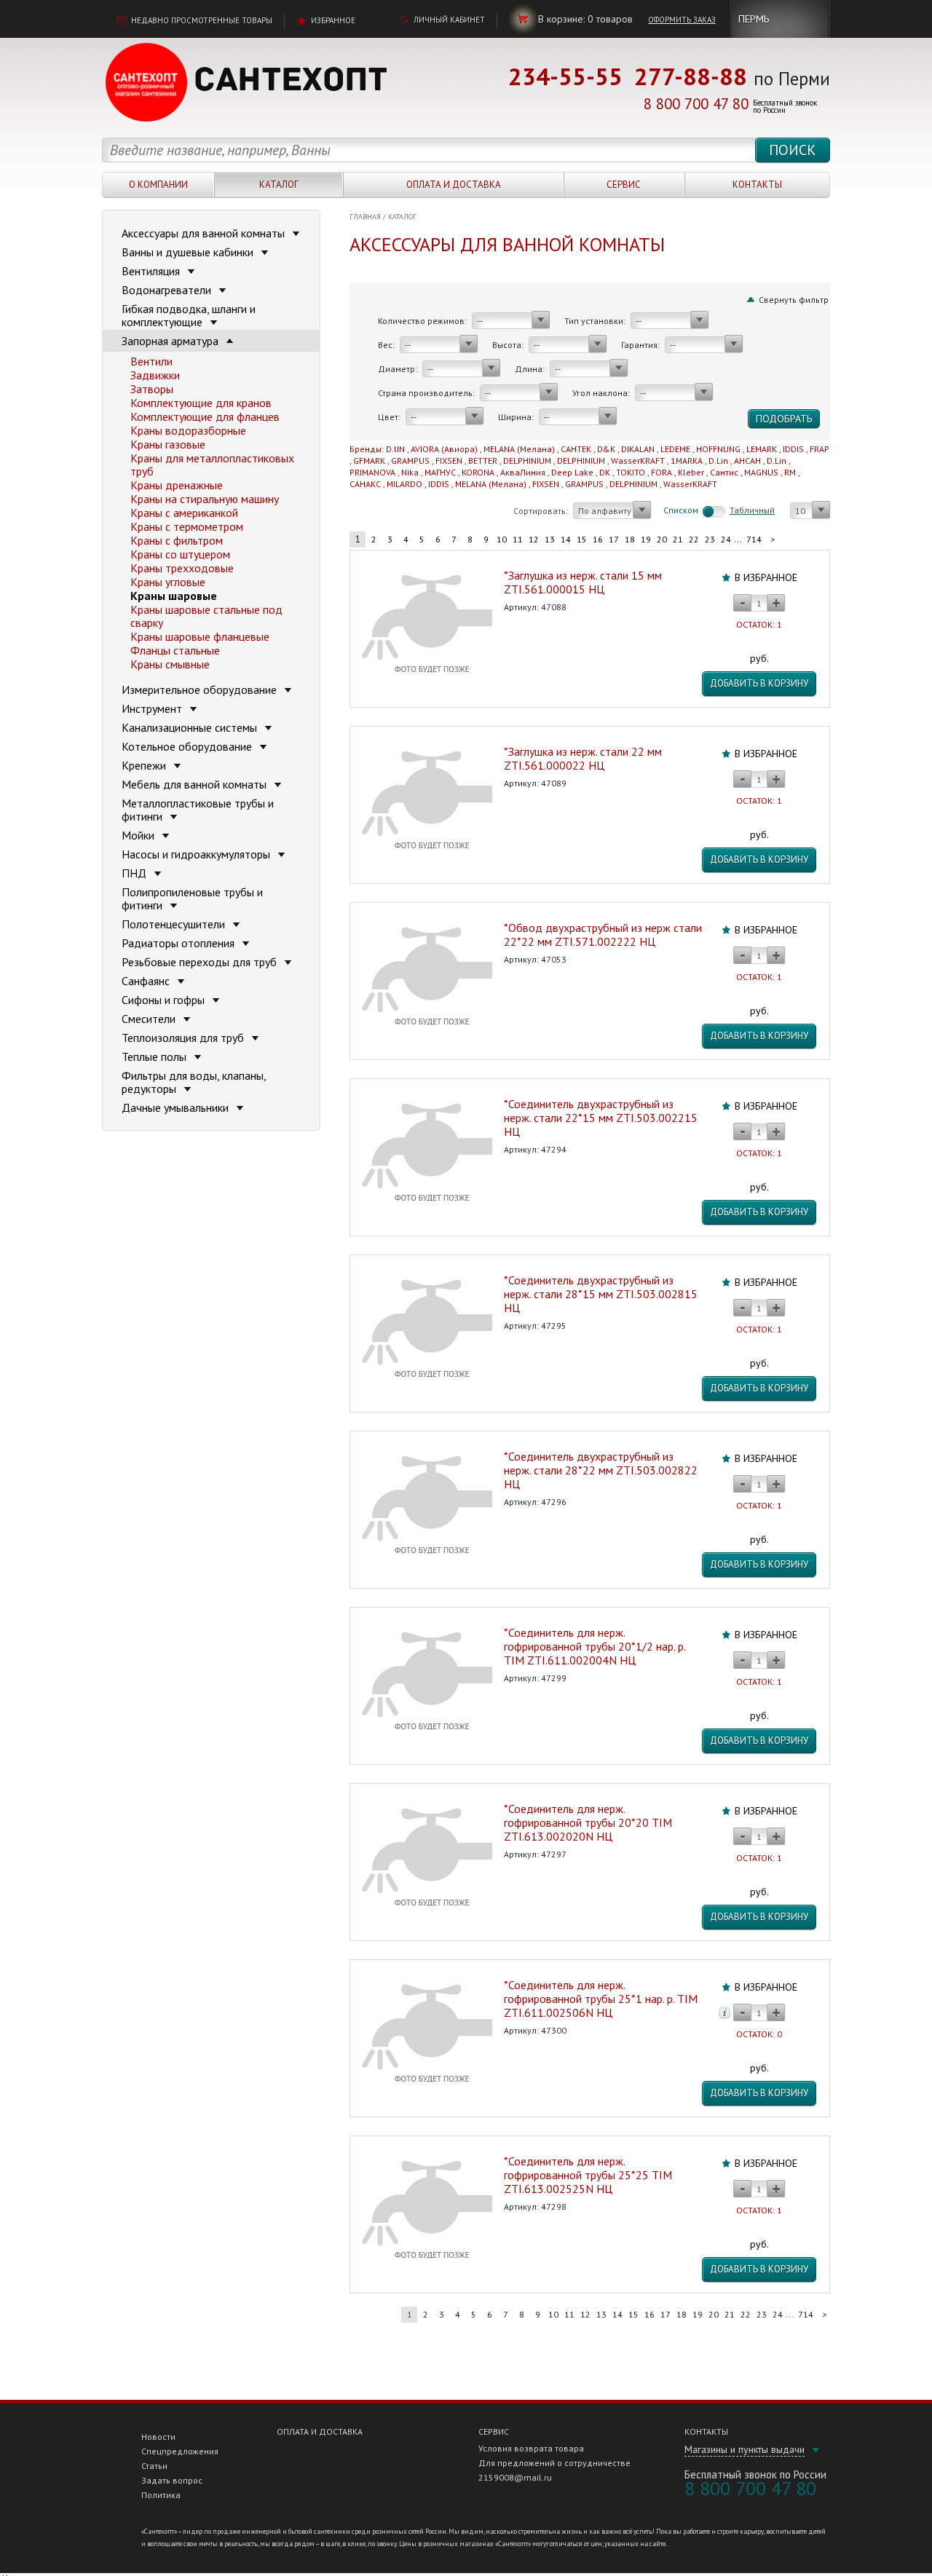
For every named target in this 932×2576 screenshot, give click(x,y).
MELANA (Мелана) (519, 449)
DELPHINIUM (527, 461)
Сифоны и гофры (165, 1000)
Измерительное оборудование (201, 690)
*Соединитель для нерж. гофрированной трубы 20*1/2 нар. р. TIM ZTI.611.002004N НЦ (595, 1646)
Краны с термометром (187, 526)
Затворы (152, 389)
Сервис (624, 185)
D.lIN (395, 449)
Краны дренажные (177, 485)
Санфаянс (147, 981)
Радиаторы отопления (179, 943)
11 (518, 539)
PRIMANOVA (372, 472)
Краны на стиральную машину (205, 499)
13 (550, 539)
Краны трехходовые (182, 568)
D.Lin (718, 461)
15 (582, 539)
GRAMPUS (410, 461)
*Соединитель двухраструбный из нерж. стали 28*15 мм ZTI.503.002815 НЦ (601, 1294)
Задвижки (155, 375)
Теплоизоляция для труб (184, 1038)
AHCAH (747, 461)
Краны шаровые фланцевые (200, 636)
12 (534, 539)
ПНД (135, 873)
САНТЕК (576, 449)
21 (678, 539)
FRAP (820, 449)
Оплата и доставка (454, 185)
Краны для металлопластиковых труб (212, 465)
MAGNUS (761, 472)
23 (710, 539)
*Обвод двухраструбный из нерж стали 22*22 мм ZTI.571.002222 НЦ (603, 935)
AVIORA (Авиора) (444, 449)
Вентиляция (152, 271)
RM (790, 472)
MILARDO (404, 484)
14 (566, 539)
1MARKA (687, 461)
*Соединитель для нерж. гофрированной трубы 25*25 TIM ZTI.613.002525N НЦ (588, 2175)
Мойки (139, 835)
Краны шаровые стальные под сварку (206, 616)
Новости (158, 2437)
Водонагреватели (168, 290)
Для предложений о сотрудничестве (554, 2463)
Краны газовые (168, 444)
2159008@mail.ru (515, 2477)
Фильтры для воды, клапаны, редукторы (194, 1082)
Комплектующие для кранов (201, 403)
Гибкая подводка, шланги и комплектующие (189, 315)
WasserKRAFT (638, 461)
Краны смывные (170, 664)
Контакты (757, 185)
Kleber (691, 472)
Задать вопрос (172, 2480)
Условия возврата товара (531, 2448)
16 (598, 539)
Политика (161, 2495)
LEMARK (762, 449)
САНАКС (365, 484)
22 (694, 539)
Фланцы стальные (175, 650)
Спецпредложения (180, 2451)
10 (502, 539)
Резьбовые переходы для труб (201, 962)
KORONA (478, 472)
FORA (662, 472)
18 (630, 539)
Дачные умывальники (177, 1107)
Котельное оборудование (188, 746)
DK (605, 472)
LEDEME (675, 449)
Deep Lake (572, 472)
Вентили (151, 361)
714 (754, 539)
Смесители (150, 1019)
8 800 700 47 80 (696, 104)
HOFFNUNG (718, 449)
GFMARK (369, 461)
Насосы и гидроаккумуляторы (197, 854)
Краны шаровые (174, 596)
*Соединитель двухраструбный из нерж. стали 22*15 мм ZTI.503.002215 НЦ (601, 1118)
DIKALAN (638, 449)
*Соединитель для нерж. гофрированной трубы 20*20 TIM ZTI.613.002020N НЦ (588, 1822)
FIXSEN (449, 461)
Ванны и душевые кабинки (189, 252)
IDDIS (793, 449)
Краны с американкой (184, 513)
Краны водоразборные (188, 430)
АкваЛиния (523, 472)
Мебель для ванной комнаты (196, 784)
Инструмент (153, 708)
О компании (158, 185)
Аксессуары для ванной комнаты (205, 233)
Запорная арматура (171, 341)
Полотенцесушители (175, 924)
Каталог (279, 185)
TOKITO (631, 472)
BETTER (483, 461)
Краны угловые (168, 582)
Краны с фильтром (177, 540)
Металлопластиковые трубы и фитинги (198, 810)
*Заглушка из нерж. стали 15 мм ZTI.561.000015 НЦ (583, 582)
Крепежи (145, 765)
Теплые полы (155, 1056)
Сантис (724, 472)
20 (662, 539)
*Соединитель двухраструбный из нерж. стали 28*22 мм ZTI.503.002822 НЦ (601, 1470)
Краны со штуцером (180, 554)
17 (614, 539)
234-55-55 (565, 76)
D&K (606, 449)
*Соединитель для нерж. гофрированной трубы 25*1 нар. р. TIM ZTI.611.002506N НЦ (601, 1999)
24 (726, 539)
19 (646, 539)
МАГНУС (440, 472)
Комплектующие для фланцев (205, 416)
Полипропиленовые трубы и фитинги (192, 898)
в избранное (766, 577)
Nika (410, 472)
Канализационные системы (191, 727)
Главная (365, 217)
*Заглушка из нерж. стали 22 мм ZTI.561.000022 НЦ (583, 758)
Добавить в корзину (759, 683)
